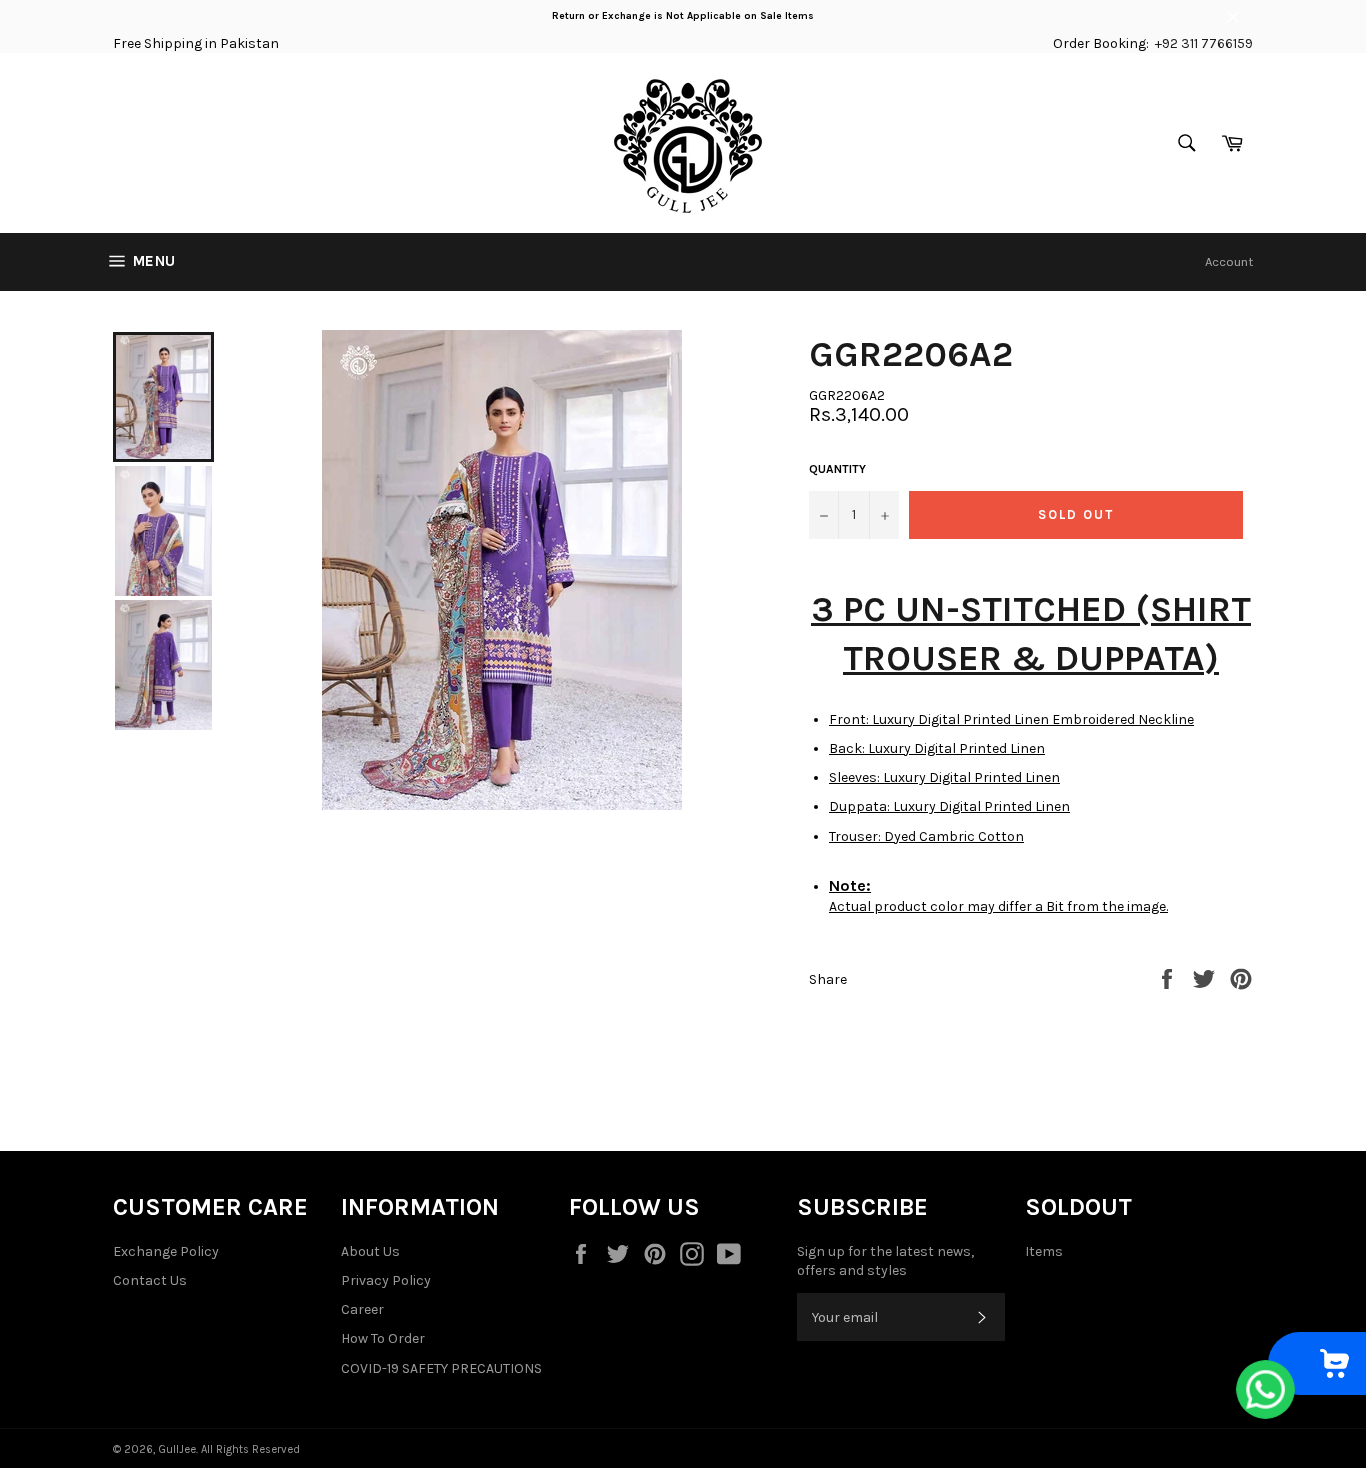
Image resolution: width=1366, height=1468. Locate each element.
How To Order (383, 1338)
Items (1044, 1251)
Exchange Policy (166, 1251)
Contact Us (150, 1280)
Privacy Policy (386, 1280)
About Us (370, 1251)
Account (1229, 261)
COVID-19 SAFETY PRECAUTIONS (441, 1368)
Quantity (837, 469)
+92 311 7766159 (1204, 43)
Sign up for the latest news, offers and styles (885, 1261)
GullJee (177, 1449)
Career (362, 1309)
